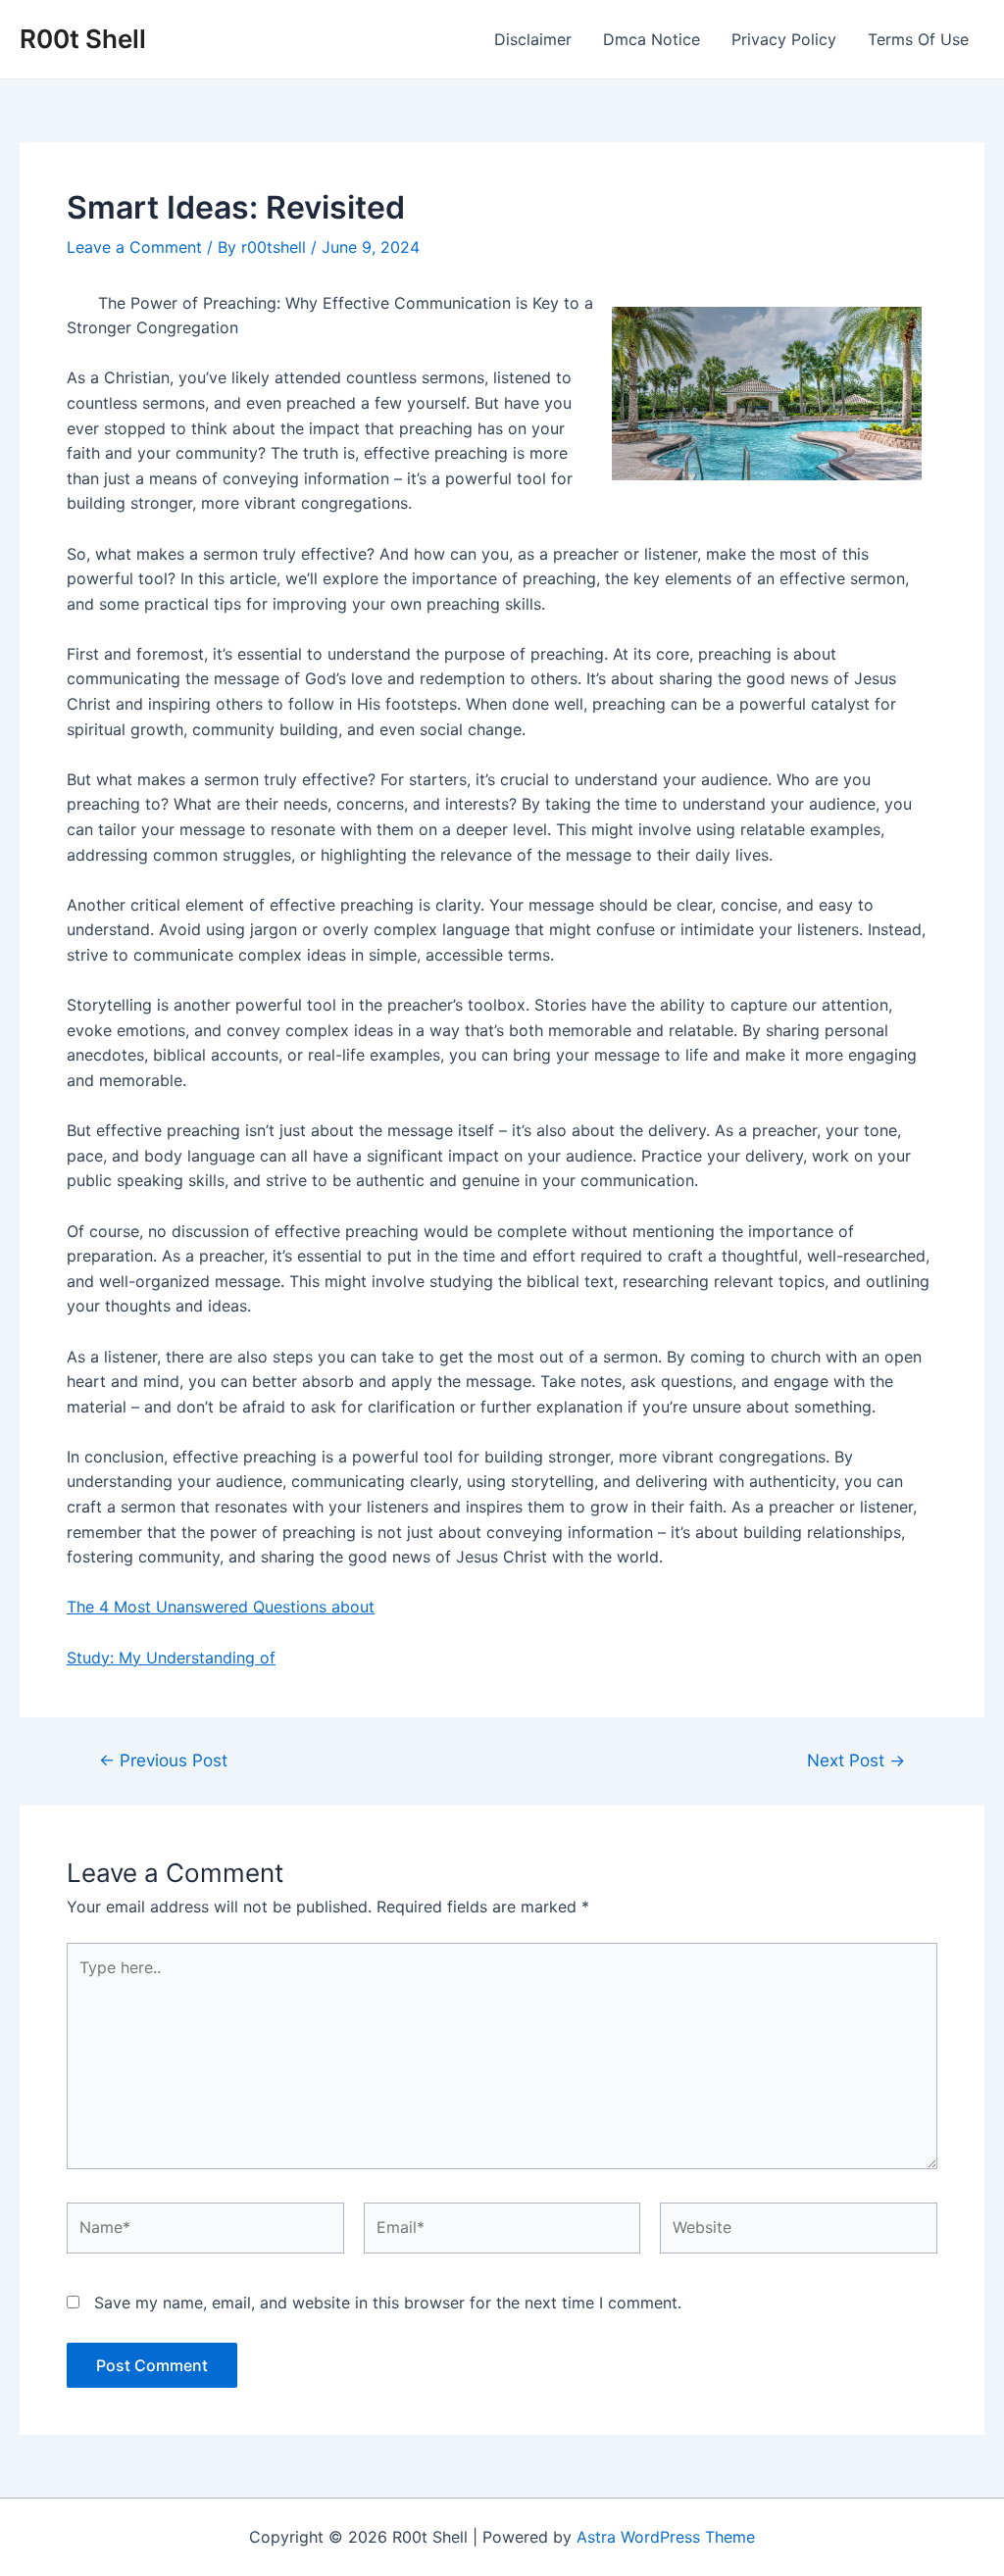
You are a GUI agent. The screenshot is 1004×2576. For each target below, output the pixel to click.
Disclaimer (533, 39)
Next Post (856, 1760)
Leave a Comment (134, 247)
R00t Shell (83, 39)
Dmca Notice (652, 39)
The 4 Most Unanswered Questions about (221, 1607)
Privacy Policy (784, 39)
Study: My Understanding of (171, 1658)
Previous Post (163, 1760)
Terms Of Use (918, 39)
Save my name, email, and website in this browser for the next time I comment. (388, 2303)
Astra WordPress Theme (666, 2537)
